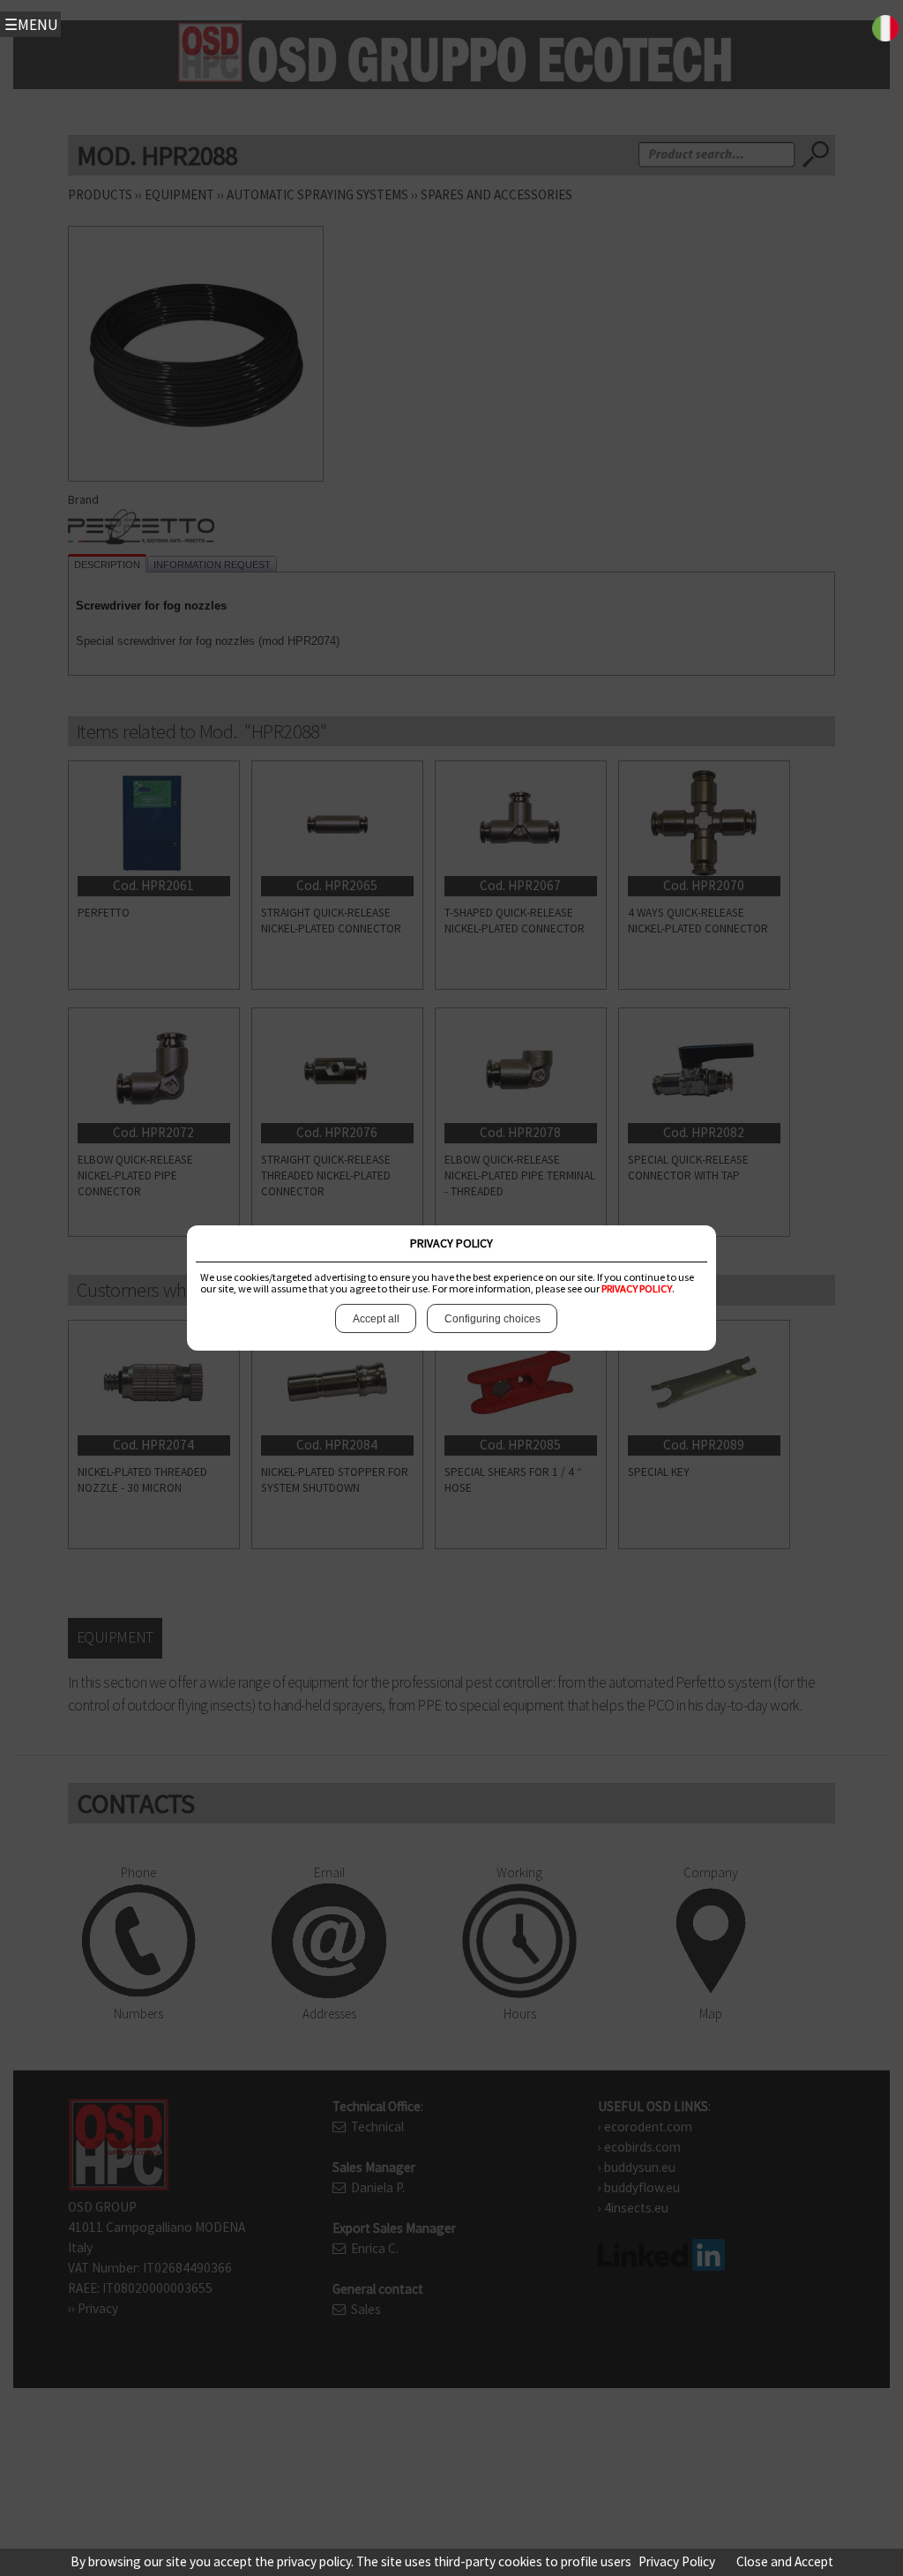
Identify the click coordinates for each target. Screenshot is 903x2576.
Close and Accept (785, 2561)
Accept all (376, 1319)
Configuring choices (493, 1319)
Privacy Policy (677, 2561)
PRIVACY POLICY (637, 1288)
